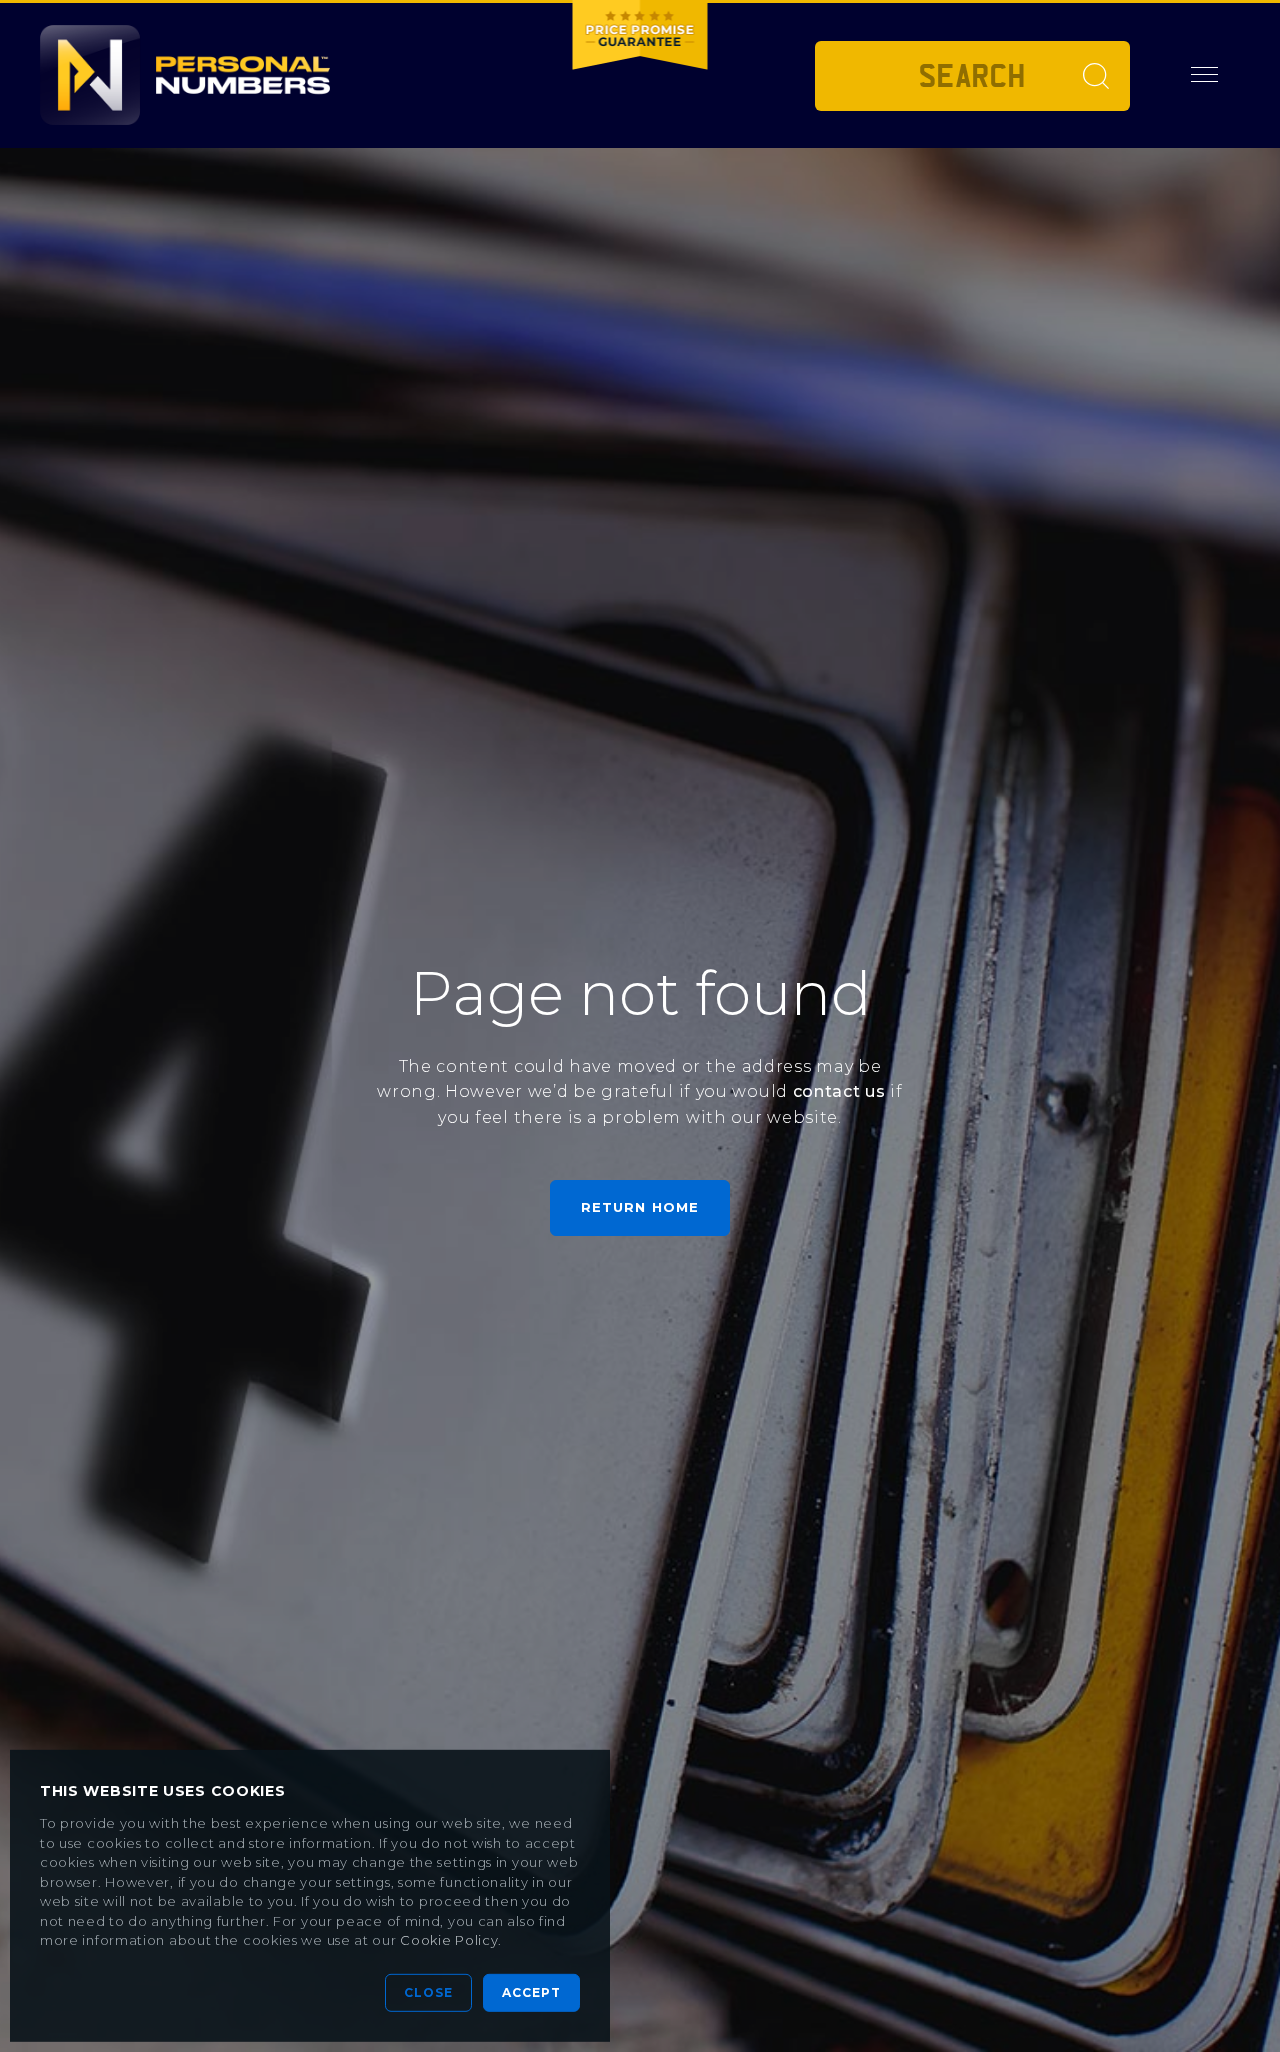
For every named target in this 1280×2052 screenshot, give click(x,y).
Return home (639, 1207)
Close (428, 1992)
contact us (839, 1091)
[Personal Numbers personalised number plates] (185, 75)
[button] (1205, 75)
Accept (531, 1992)
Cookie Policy (449, 1940)
